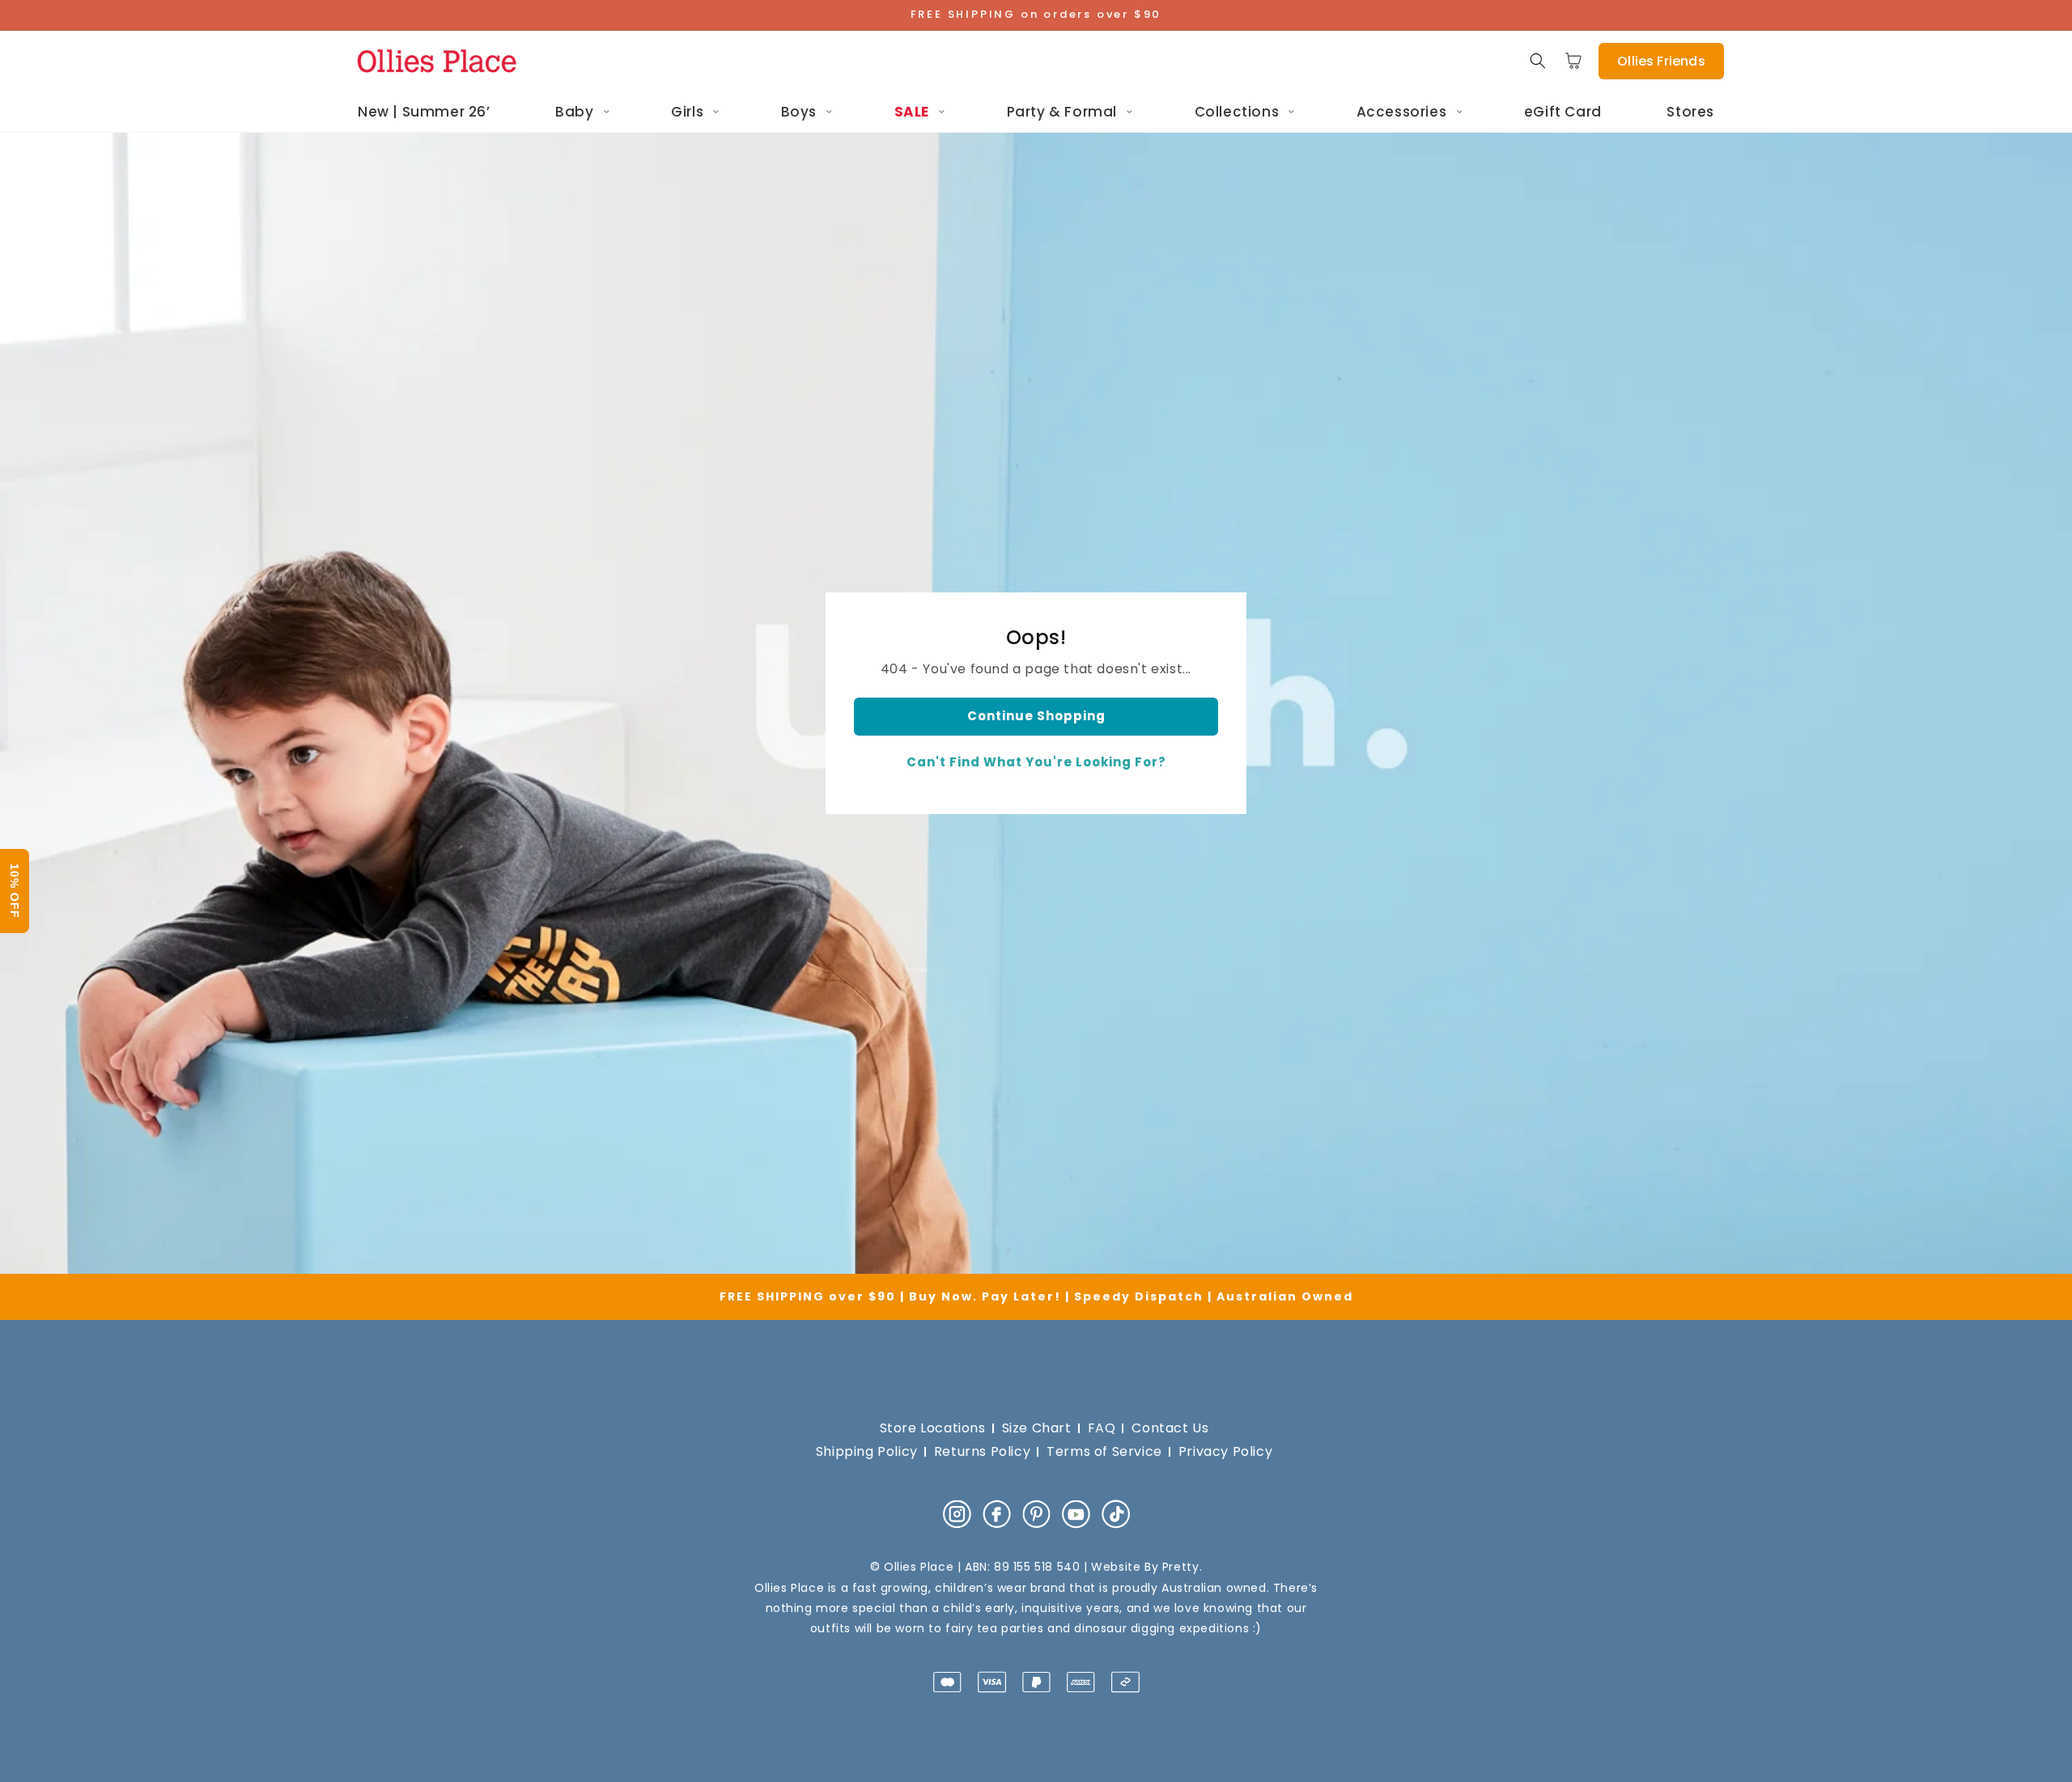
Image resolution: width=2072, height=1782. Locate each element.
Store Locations (933, 1428)
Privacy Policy (1225, 1451)
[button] (1538, 61)
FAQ (1102, 1428)
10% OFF (15, 891)
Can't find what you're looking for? (1036, 762)
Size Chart (1037, 1428)
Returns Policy (982, 1451)
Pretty (1181, 1567)
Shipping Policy (867, 1451)
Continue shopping (1036, 716)
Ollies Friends (1661, 61)
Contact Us (1170, 1428)
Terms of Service (1104, 1451)
